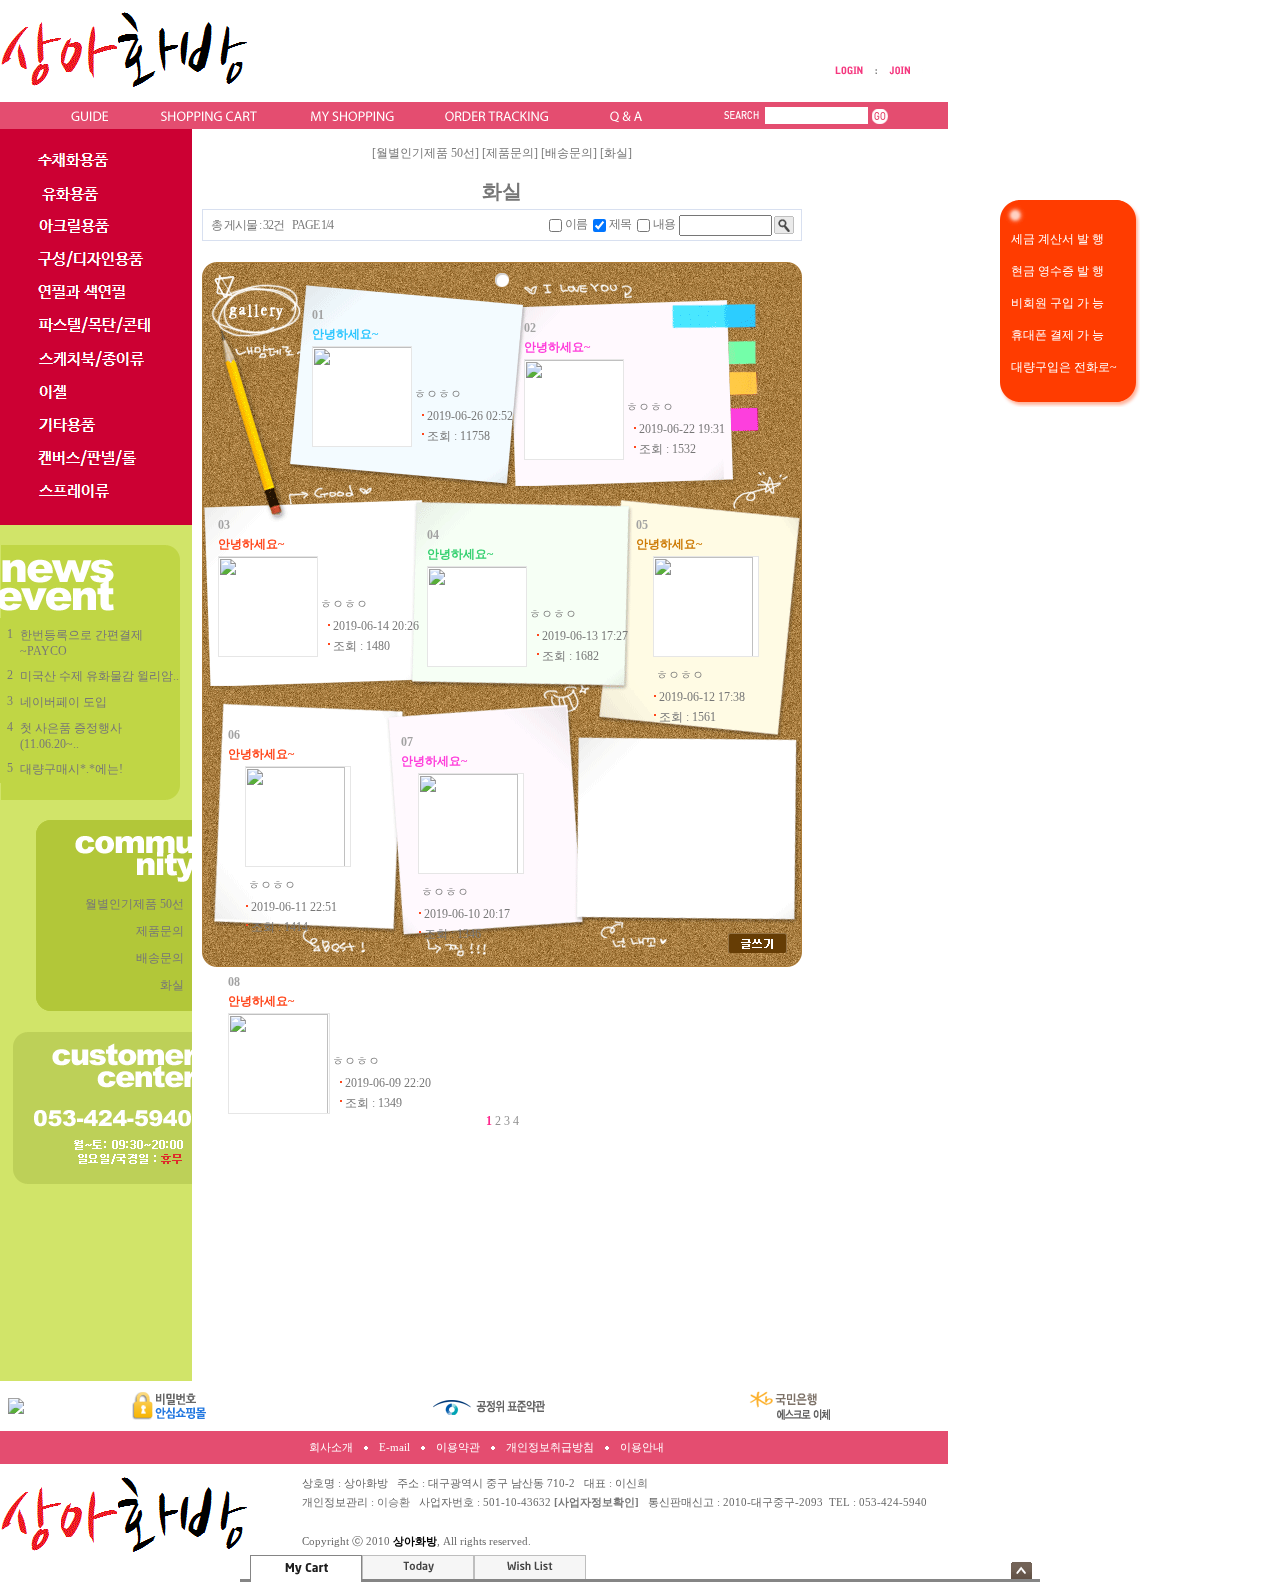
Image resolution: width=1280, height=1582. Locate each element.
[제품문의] (510, 153)
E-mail (394, 1447)
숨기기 (1021, 1570)
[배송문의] (569, 153)
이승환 (393, 1502)
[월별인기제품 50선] (425, 153)
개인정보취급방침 (550, 1447)
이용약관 (458, 1447)
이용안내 (642, 1447)
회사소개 (331, 1447)
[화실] (616, 153)
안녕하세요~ (345, 334)
